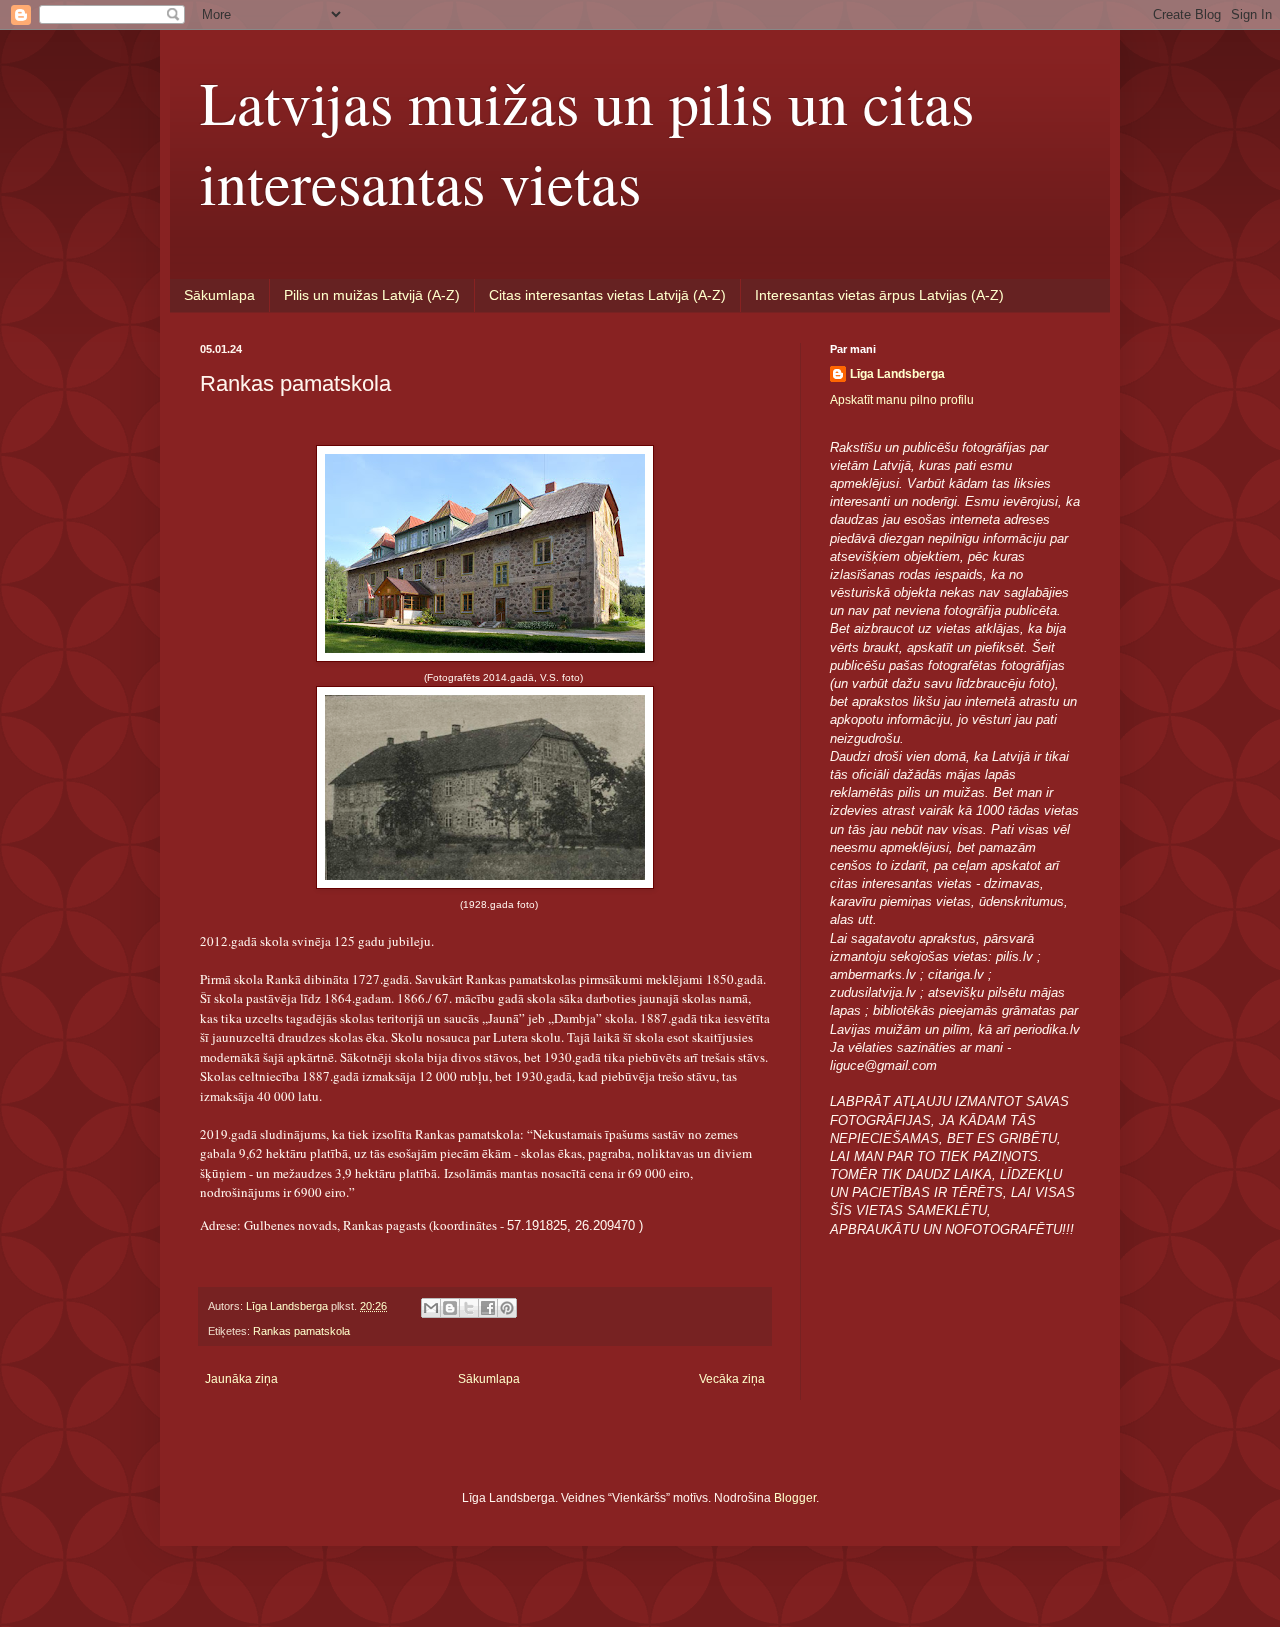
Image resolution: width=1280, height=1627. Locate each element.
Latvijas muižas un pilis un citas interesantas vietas (587, 142)
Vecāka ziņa (732, 1379)
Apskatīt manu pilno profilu (902, 400)
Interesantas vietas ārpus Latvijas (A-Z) (879, 295)
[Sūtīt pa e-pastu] (431, 1308)
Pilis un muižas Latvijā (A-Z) (372, 295)
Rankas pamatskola (301, 1331)
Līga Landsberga (897, 374)
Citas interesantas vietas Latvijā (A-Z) (607, 295)
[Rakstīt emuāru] (450, 1308)
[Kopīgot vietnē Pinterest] (507, 1308)
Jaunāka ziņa (241, 1379)
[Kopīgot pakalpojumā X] (469, 1308)
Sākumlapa (219, 295)
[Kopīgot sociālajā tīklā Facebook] (488, 1308)
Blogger (795, 1498)
